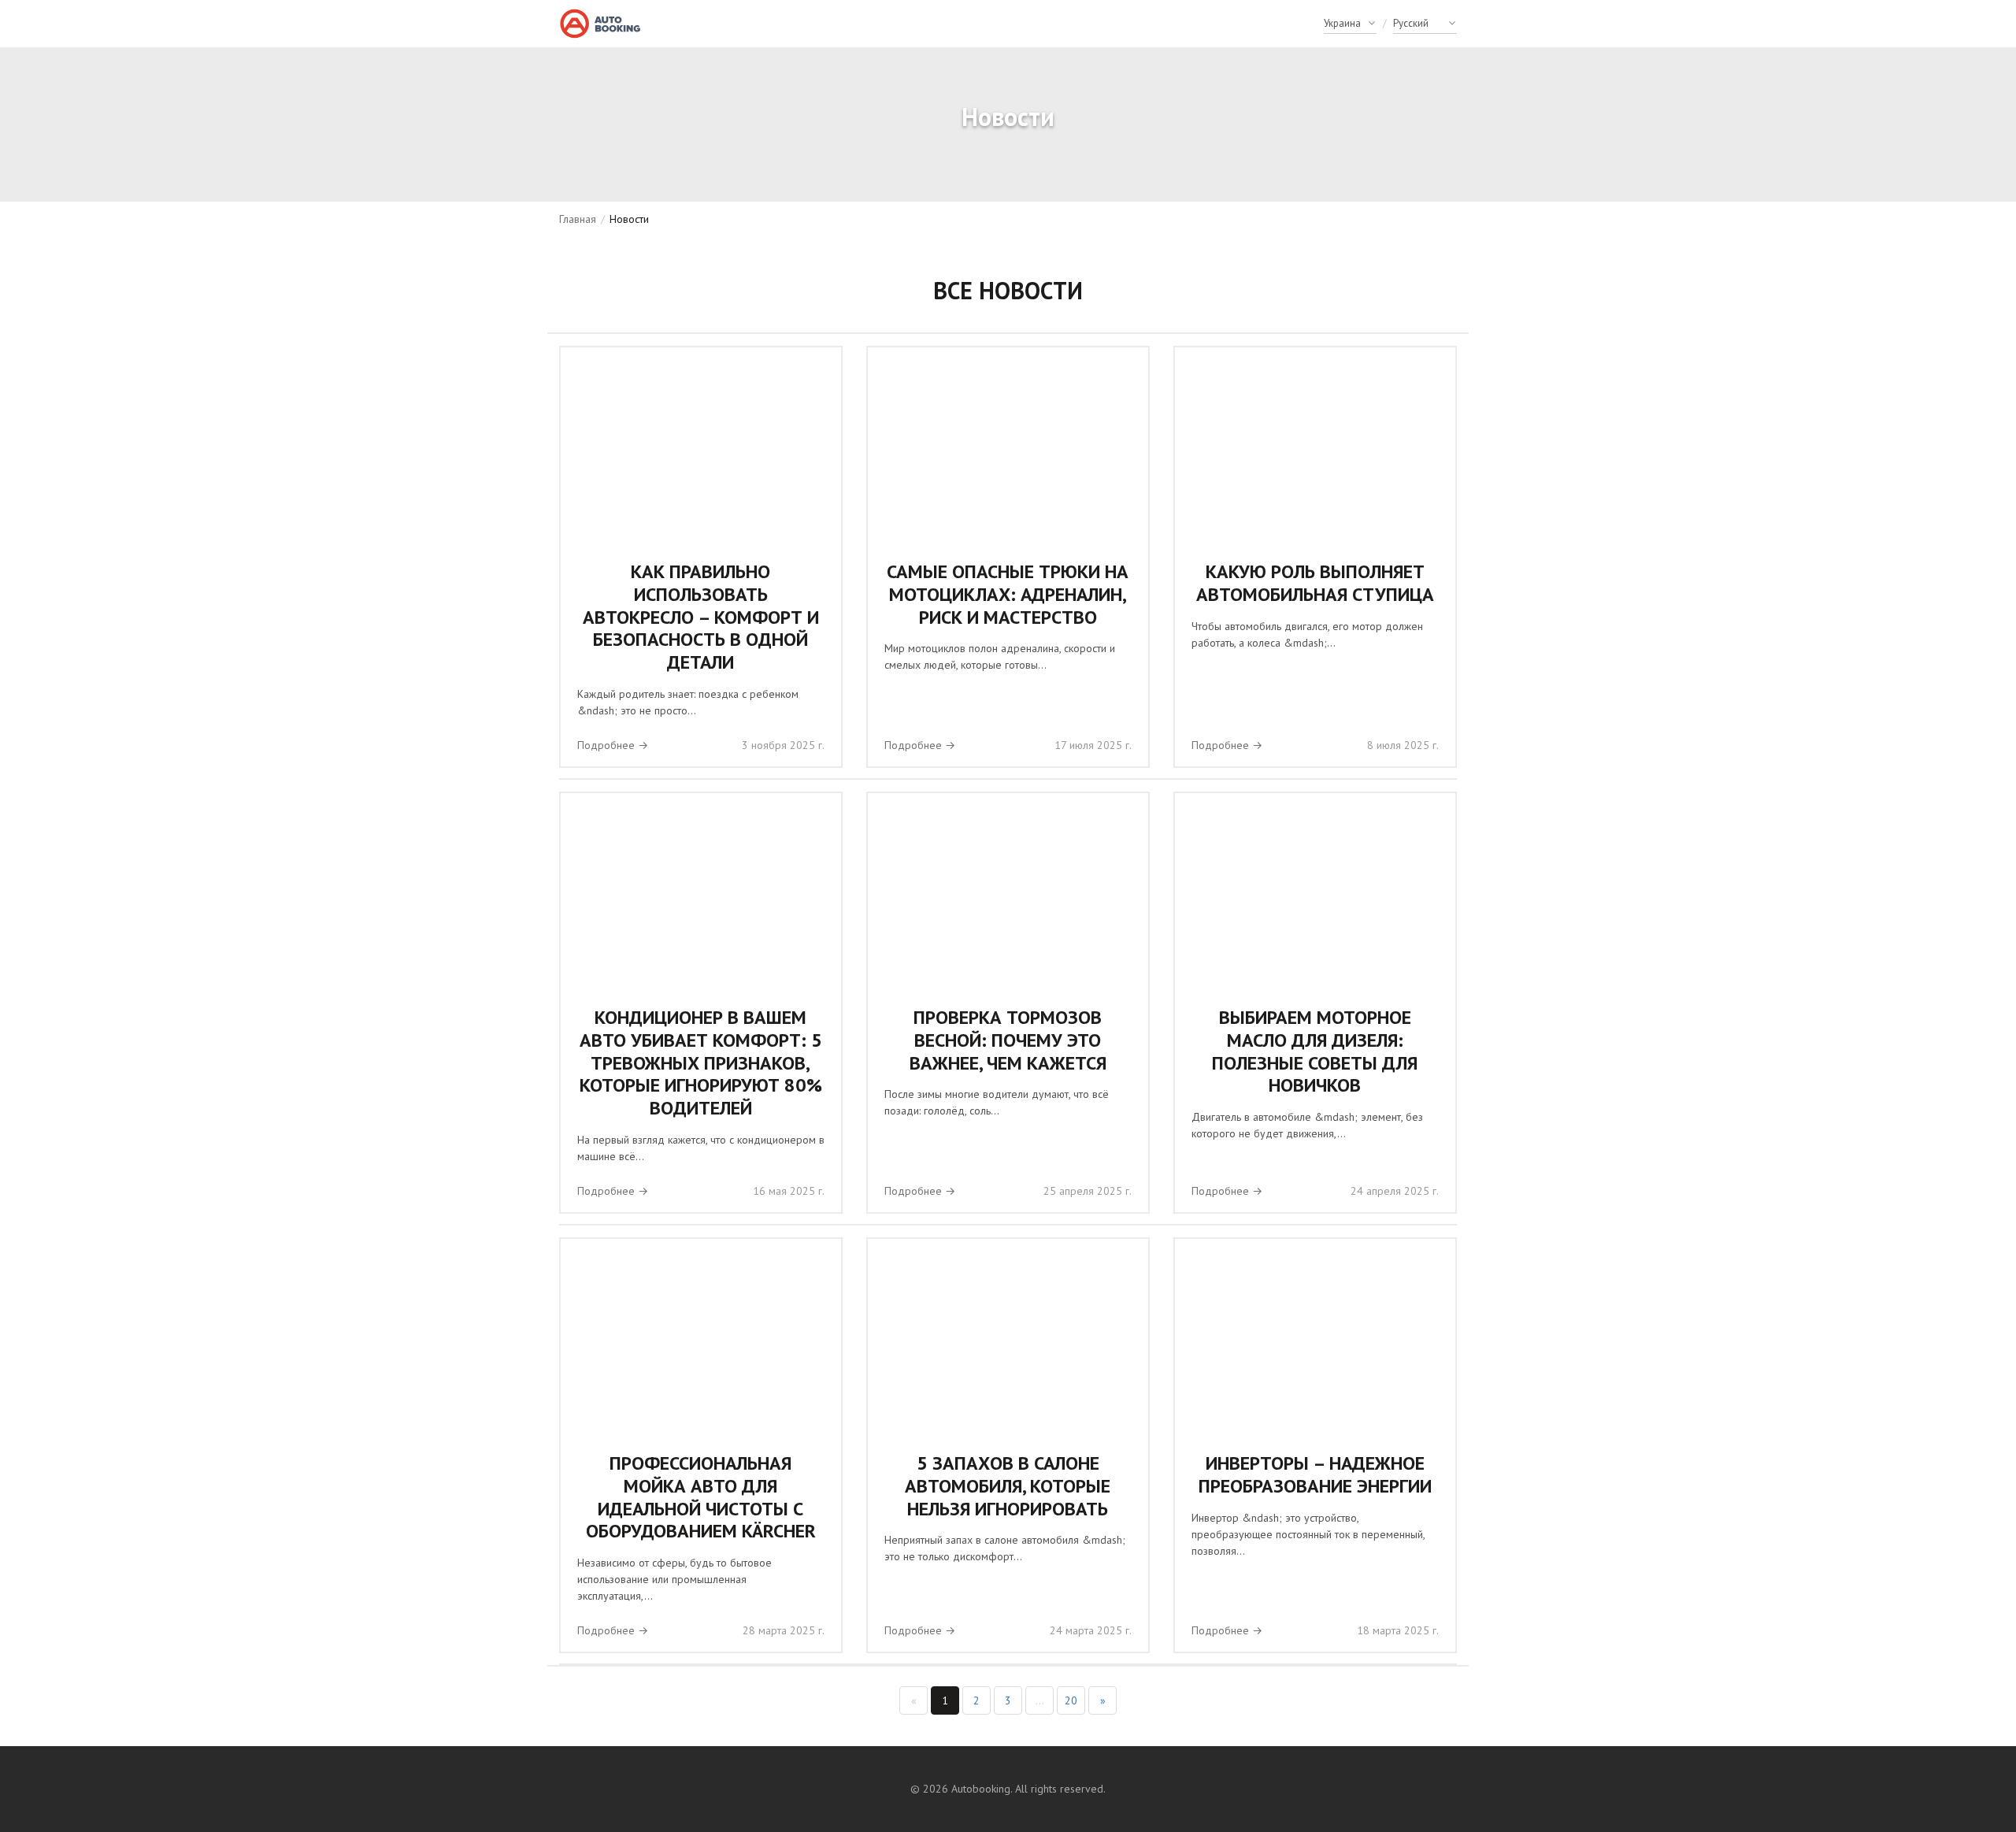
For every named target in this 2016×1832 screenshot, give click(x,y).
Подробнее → (613, 745)
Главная (578, 219)
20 (1071, 1700)
